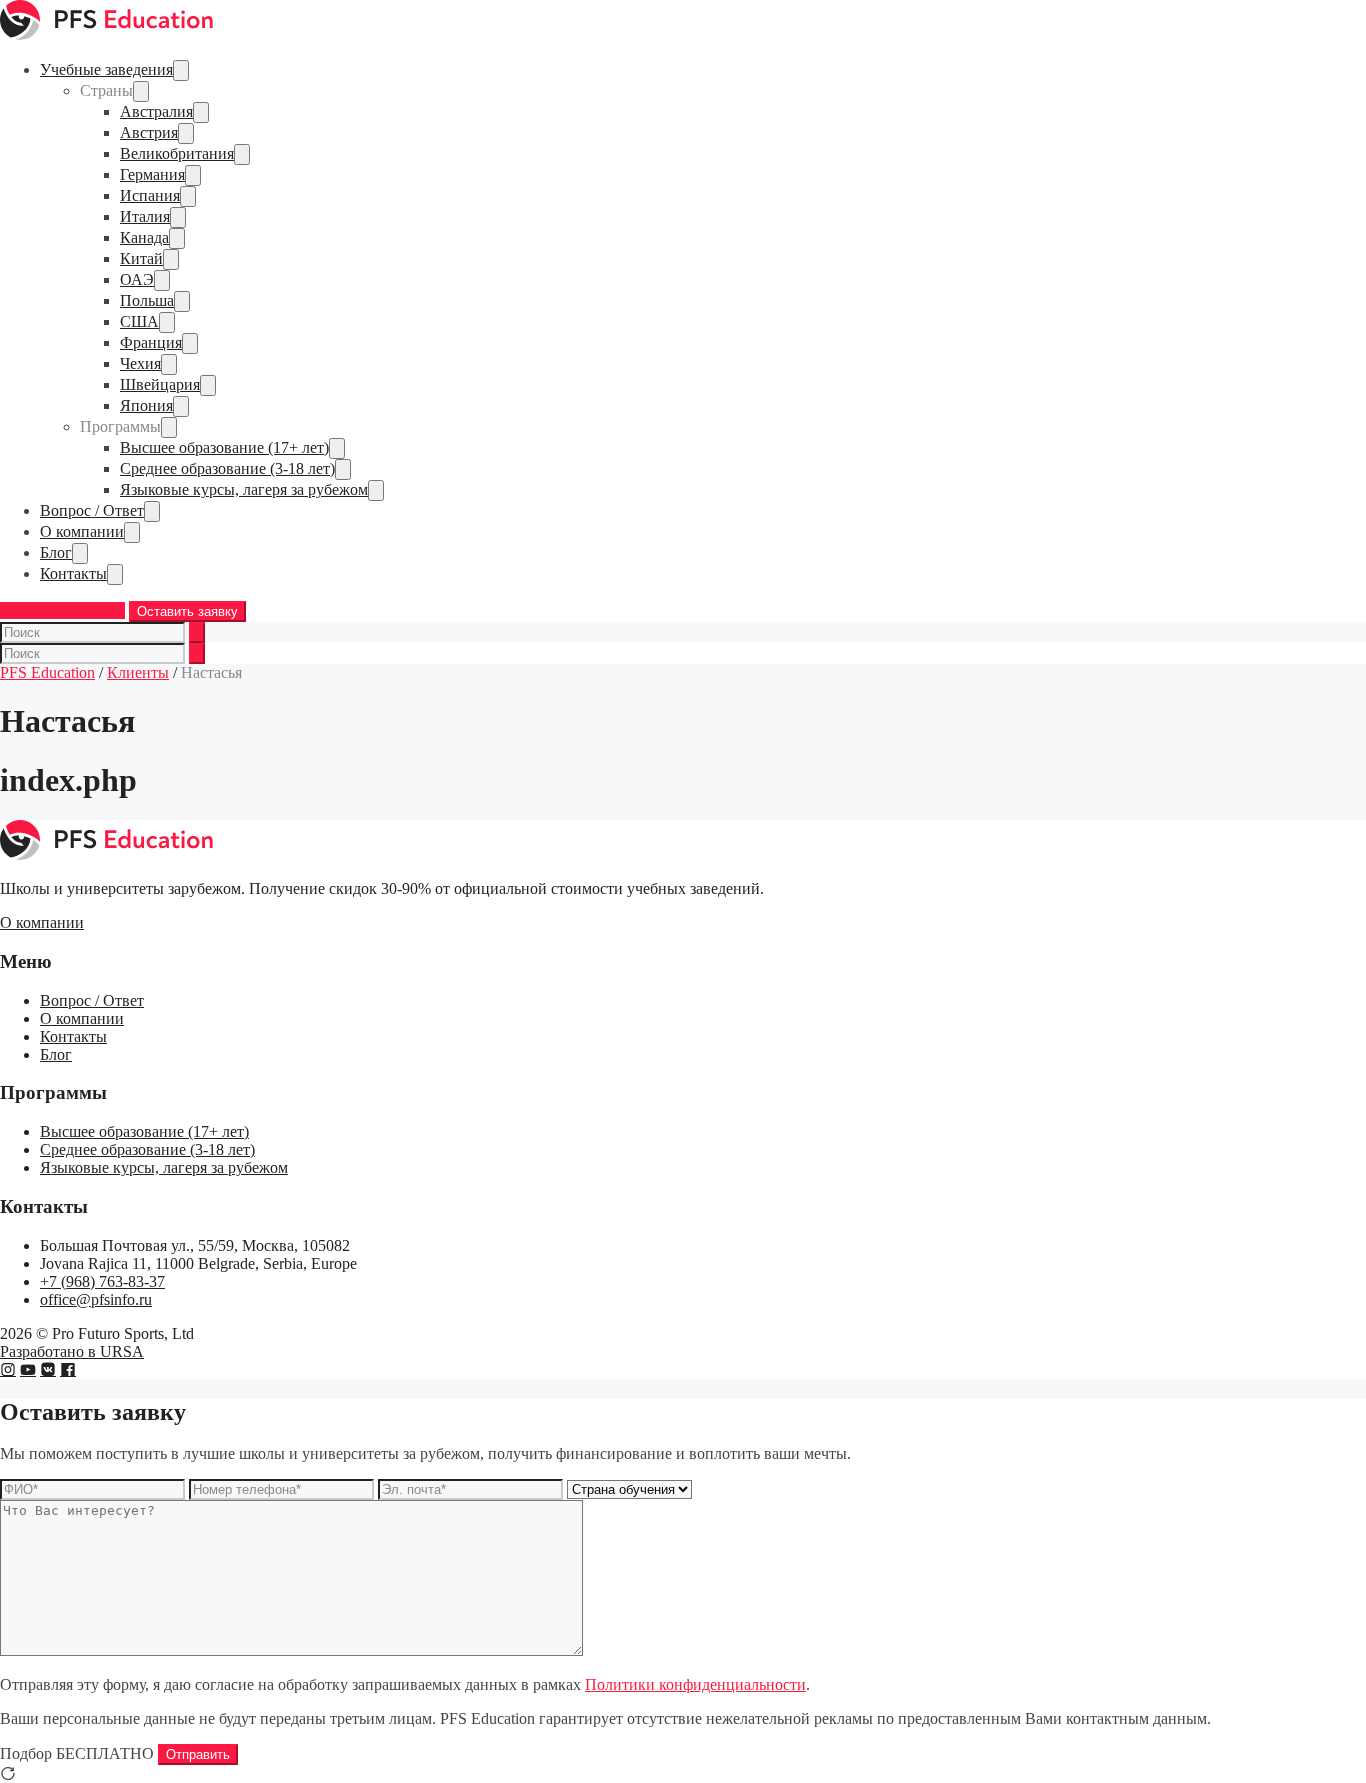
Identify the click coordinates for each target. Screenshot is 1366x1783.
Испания (150, 195)
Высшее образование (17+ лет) (224, 447)
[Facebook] (68, 1369)
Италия (145, 216)
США (139, 321)
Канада (144, 237)
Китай (141, 258)
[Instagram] (8, 1369)
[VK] (48, 1369)
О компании (82, 531)
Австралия (156, 111)
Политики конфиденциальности (695, 1684)
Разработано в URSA (72, 1351)
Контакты (73, 573)
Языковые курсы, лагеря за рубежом (244, 489)
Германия (152, 174)
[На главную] (107, 34)
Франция (151, 342)
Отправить (198, 1754)
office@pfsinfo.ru (96, 1299)
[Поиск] (197, 632)
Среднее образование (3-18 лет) (227, 468)
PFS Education (47, 672)
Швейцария (160, 384)
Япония (146, 405)
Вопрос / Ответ (92, 510)
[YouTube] (28, 1369)
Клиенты (138, 672)
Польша (147, 300)
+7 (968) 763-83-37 (62, 610)
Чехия (140, 363)
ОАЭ (137, 279)
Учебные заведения (106, 69)
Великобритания (177, 153)
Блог (56, 552)
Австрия (149, 132)
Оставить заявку (187, 611)
